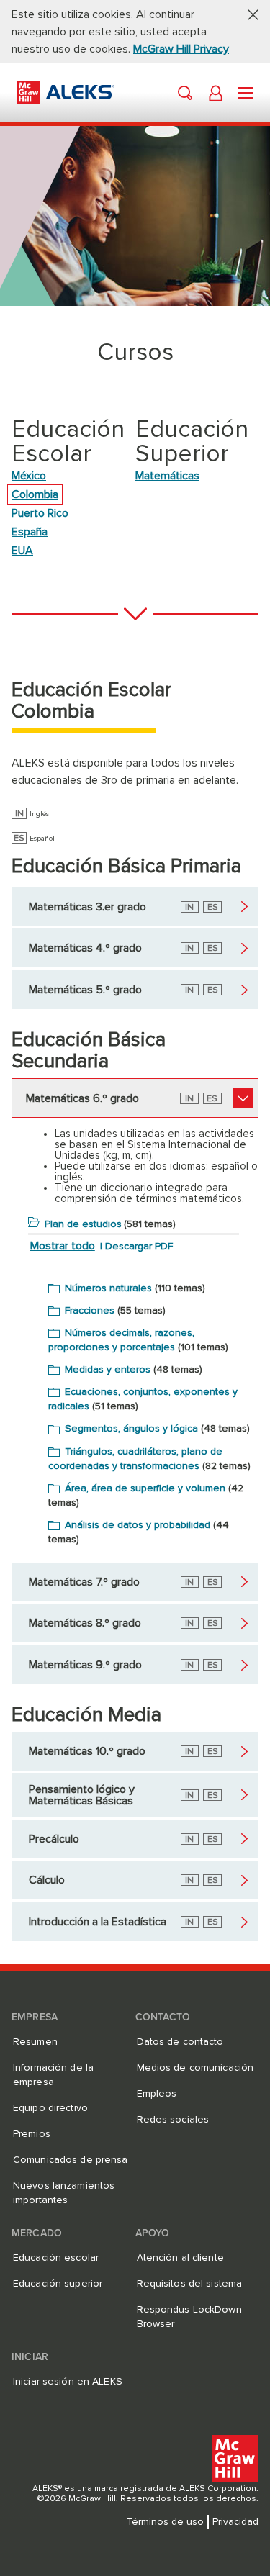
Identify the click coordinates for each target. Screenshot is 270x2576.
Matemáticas (167, 476)
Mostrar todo (63, 1246)
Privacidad (235, 2522)
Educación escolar (56, 2258)
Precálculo (54, 1839)
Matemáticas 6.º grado (82, 1098)
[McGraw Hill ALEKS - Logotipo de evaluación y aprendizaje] (66, 100)
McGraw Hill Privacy (181, 49)
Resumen (35, 2042)
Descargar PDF (139, 1247)
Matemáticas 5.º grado (85, 990)
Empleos (157, 2094)
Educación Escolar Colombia (91, 701)
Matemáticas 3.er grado (87, 907)
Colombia (35, 494)
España (30, 532)
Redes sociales (173, 2120)
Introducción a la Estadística (98, 1922)
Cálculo (47, 1880)
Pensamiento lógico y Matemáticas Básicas (82, 1795)
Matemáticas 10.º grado (87, 1751)
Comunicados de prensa (71, 2160)
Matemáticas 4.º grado (85, 948)
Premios (32, 2134)
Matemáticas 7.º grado (84, 1582)
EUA (22, 551)
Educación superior (58, 2284)
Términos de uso (165, 2522)
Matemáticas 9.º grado (85, 1665)
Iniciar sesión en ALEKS (68, 2382)
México (29, 476)
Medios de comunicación (195, 2068)
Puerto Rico (40, 513)
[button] (248, 14)
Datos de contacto (180, 2042)
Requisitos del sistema (190, 2284)
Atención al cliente (180, 2258)
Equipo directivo (50, 2108)
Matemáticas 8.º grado (85, 1623)
